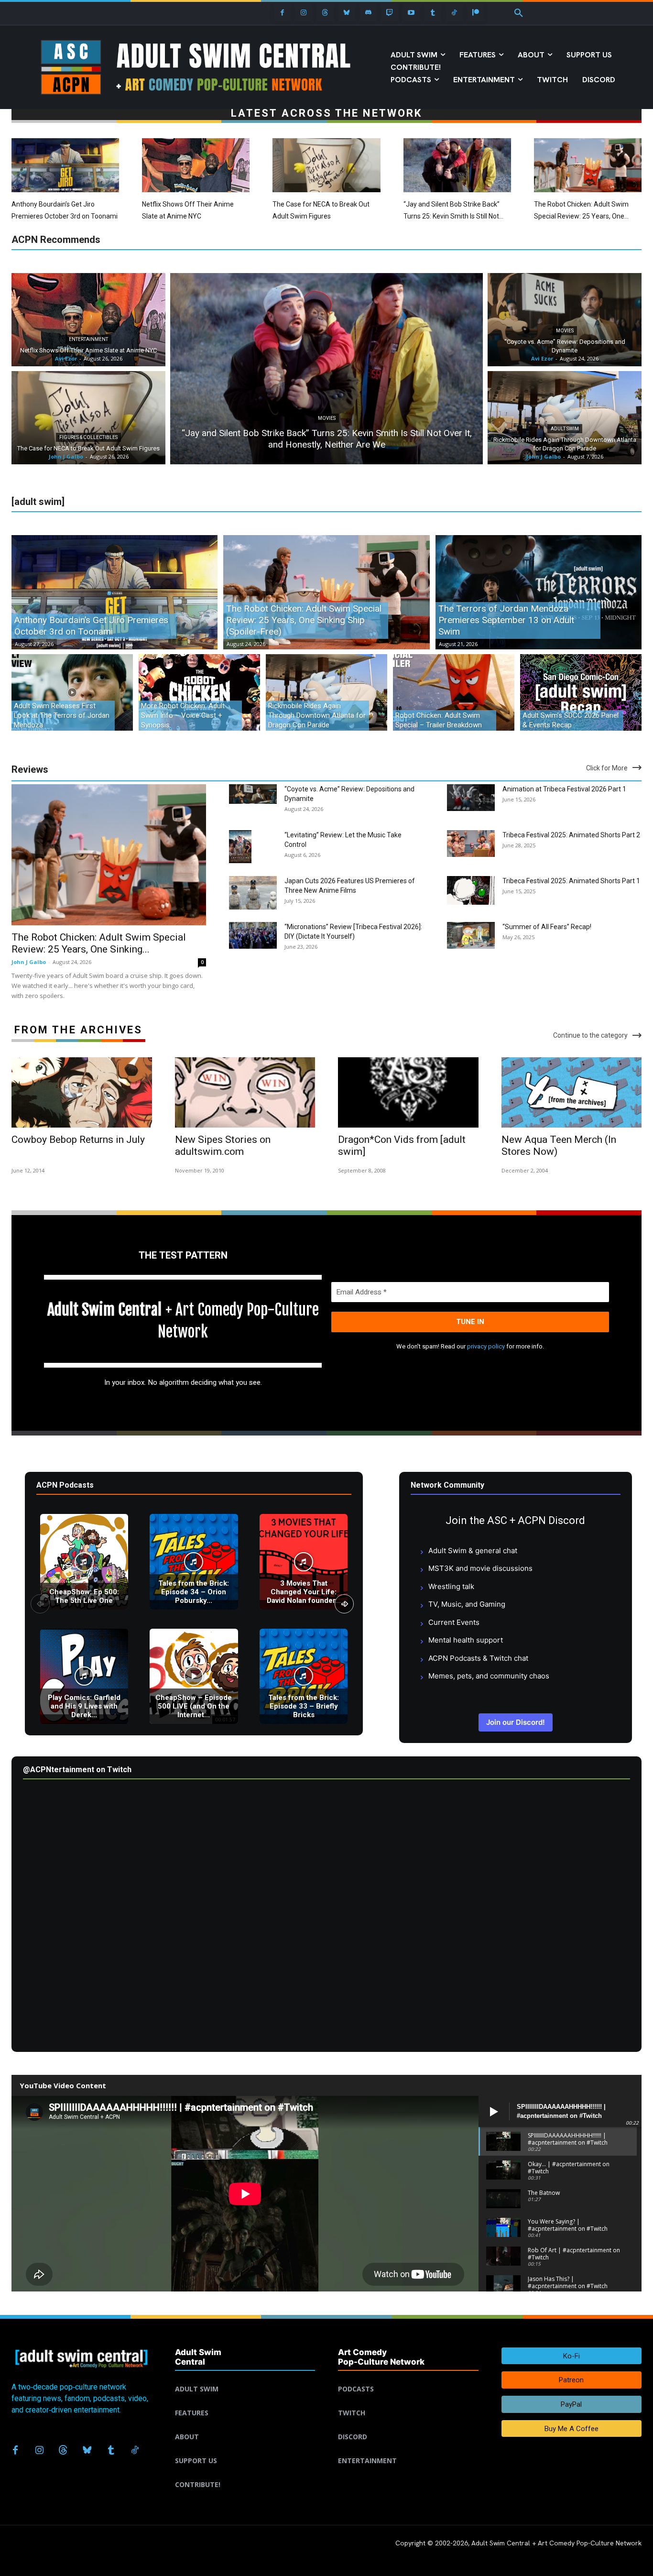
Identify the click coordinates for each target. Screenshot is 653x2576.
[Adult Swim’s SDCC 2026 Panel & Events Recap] (581, 692)
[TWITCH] (408, 2401)
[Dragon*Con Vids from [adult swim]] (408, 1092)
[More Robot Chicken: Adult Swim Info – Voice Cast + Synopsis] (199, 692)
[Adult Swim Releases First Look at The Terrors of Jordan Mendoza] (72, 692)
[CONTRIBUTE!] (245, 2473)
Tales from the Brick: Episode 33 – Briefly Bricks (304, 1706)
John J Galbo (29, 962)
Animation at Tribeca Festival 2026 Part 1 (564, 789)
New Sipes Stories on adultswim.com (223, 1145)
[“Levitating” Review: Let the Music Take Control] (240, 847)
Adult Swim (565, 429)
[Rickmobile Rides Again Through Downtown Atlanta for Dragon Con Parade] (565, 418)
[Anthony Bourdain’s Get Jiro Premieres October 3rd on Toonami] (65, 165)
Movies (327, 418)
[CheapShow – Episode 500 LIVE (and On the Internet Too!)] (194, 1676)
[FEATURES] (245, 2401)
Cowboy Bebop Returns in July (78, 1140)
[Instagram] (304, 13)
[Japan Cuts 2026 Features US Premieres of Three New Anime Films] (253, 893)
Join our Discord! (516, 1722)
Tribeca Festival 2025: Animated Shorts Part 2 (571, 835)
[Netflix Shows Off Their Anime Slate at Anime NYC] (196, 165)
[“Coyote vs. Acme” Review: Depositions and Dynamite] (565, 320)
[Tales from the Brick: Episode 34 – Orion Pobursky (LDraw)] (194, 1562)
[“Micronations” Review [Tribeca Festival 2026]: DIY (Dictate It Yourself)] (253, 935)
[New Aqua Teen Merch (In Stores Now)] (572, 1092)
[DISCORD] (408, 2425)
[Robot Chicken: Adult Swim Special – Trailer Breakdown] (454, 692)
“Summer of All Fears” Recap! (547, 927)
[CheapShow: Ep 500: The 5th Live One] (84, 1562)
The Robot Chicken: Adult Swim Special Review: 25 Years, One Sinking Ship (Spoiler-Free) (581, 216)
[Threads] (325, 13)
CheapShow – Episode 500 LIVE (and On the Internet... (194, 1706)
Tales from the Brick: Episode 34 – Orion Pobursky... (194, 1592)
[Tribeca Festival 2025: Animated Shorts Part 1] (471, 891)
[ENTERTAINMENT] (408, 2449)
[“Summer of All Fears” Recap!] (471, 935)
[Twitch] (390, 13)
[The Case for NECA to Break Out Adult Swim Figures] (326, 165)
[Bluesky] (347, 13)
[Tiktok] (454, 13)
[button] (519, 13)
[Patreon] (476, 13)
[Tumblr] (433, 13)
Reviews (30, 769)
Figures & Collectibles (88, 437)
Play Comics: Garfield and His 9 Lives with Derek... (84, 1706)
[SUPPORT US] (245, 2449)
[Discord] (368, 13)
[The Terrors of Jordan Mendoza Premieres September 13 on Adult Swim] (539, 592)
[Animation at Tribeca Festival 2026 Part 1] (471, 798)
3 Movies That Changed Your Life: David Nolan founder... (304, 1592)
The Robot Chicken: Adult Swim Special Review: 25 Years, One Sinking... (99, 943)
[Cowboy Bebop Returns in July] (82, 1092)
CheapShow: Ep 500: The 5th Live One (84, 1596)
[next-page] (344, 1604)
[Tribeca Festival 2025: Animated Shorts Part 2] (471, 844)
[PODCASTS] (408, 2378)
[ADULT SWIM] (245, 2378)
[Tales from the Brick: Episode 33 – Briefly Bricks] (304, 1676)
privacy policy (486, 1346)
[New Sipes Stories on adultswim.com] (245, 1092)
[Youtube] (411, 13)
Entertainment (88, 339)
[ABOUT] (245, 2425)
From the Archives (78, 1030)
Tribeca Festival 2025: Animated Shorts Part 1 (571, 881)
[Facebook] (282, 13)
